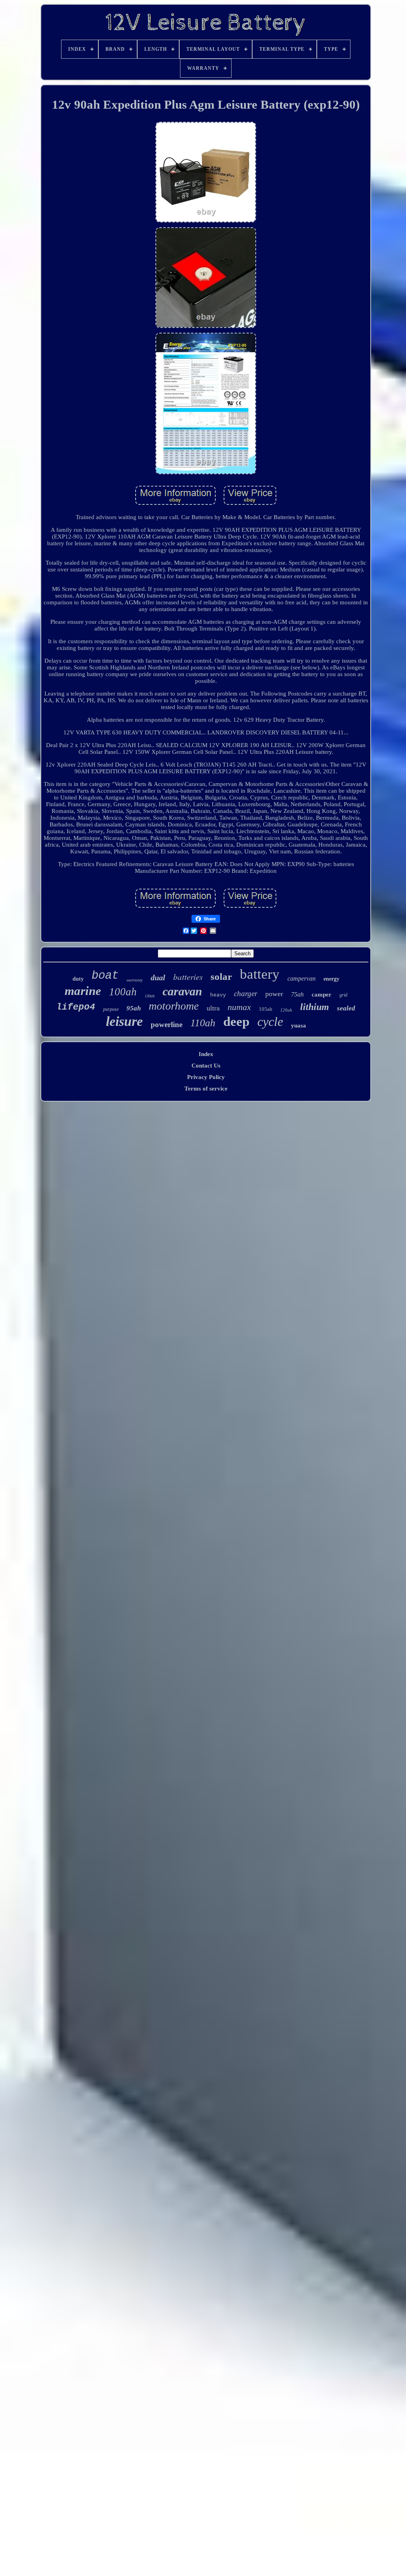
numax (239, 1007)
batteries (188, 977)
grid (343, 995)
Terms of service (206, 1089)
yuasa (299, 1025)
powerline (167, 1024)
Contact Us (206, 1066)
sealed (346, 1008)
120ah (286, 1010)
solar (221, 977)
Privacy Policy (206, 1077)
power (274, 994)
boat (105, 976)
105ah (266, 1009)
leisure (124, 1021)
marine (83, 991)
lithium (315, 1007)
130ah (150, 996)
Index (206, 1054)
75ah (297, 994)
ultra (213, 1008)
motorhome (174, 1006)
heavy (218, 995)
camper (322, 995)
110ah (203, 1023)
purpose (111, 1009)
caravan (182, 991)
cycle (270, 1022)
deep (236, 1022)
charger (246, 994)
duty (78, 979)
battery (260, 974)
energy (331, 979)
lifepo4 (76, 1007)
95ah (134, 1008)
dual (158, 977)
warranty (135, 980)
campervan (302, 978)
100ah (123, 992)
